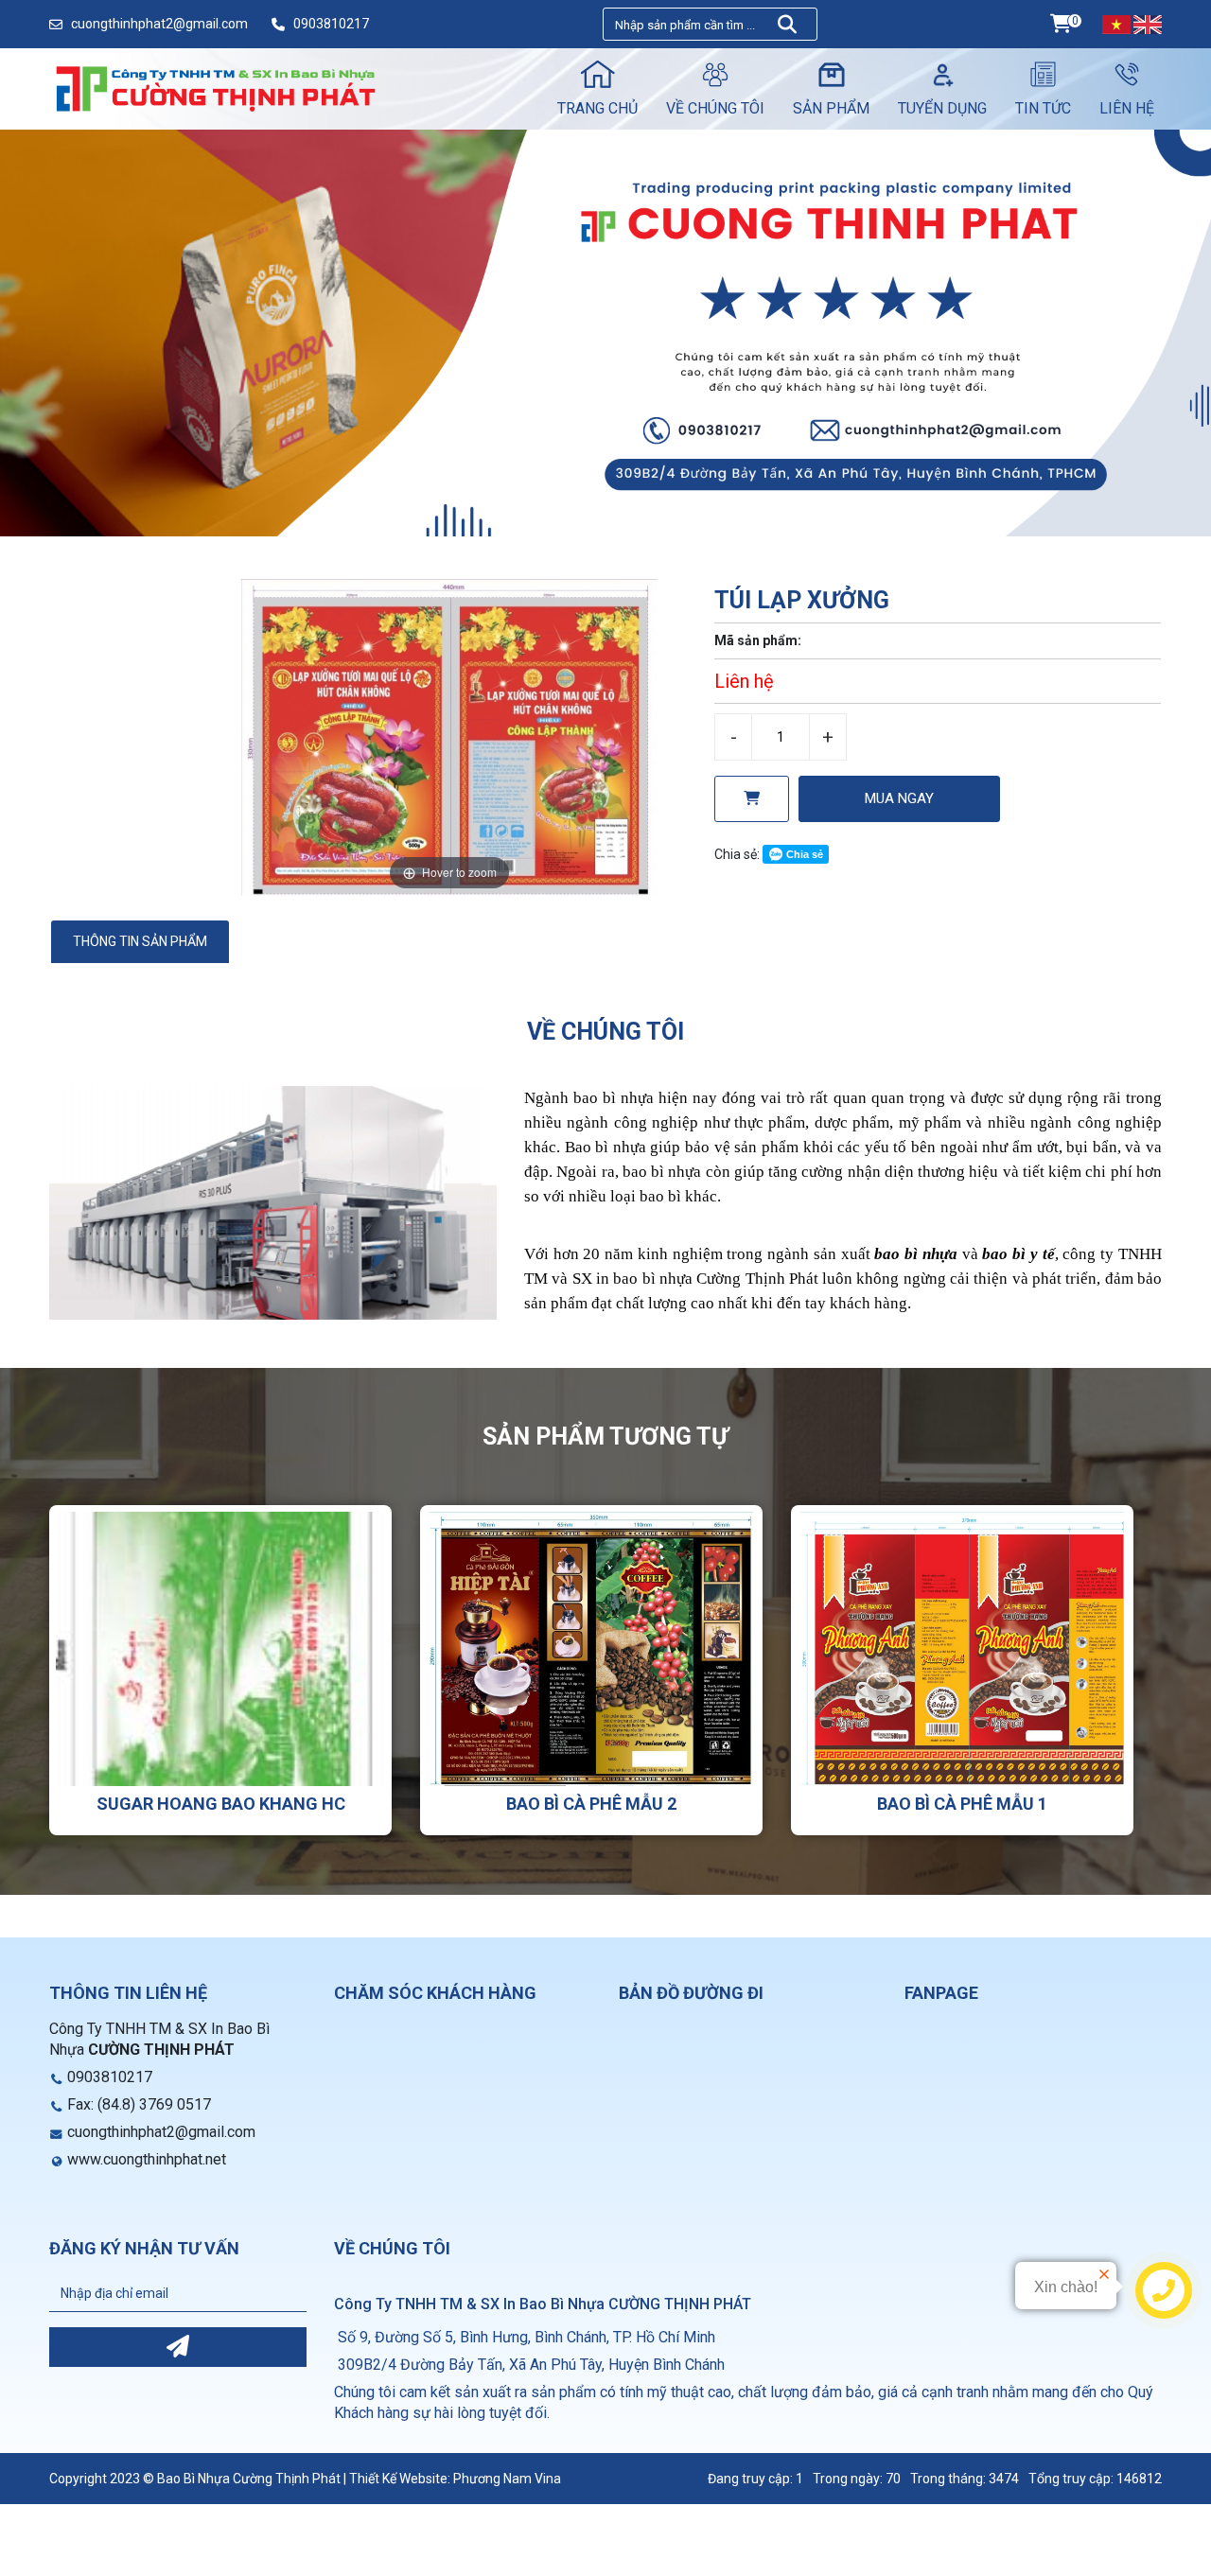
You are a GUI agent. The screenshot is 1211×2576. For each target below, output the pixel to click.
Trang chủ (597, 108)
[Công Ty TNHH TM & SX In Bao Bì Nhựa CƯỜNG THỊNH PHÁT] (215, 88)
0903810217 (331, 24)
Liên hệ (1127, 108)
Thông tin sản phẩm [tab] (140, 941)
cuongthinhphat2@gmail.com (159, 24)
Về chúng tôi (715, 108)
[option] (449, 737)
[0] (1061, 24)
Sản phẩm (831, 108)
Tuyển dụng (942, 108)
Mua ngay (899, 798)
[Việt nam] (1116, 24)
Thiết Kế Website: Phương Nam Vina (455, 2479)
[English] (1148, 24)
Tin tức (1043, 108)
